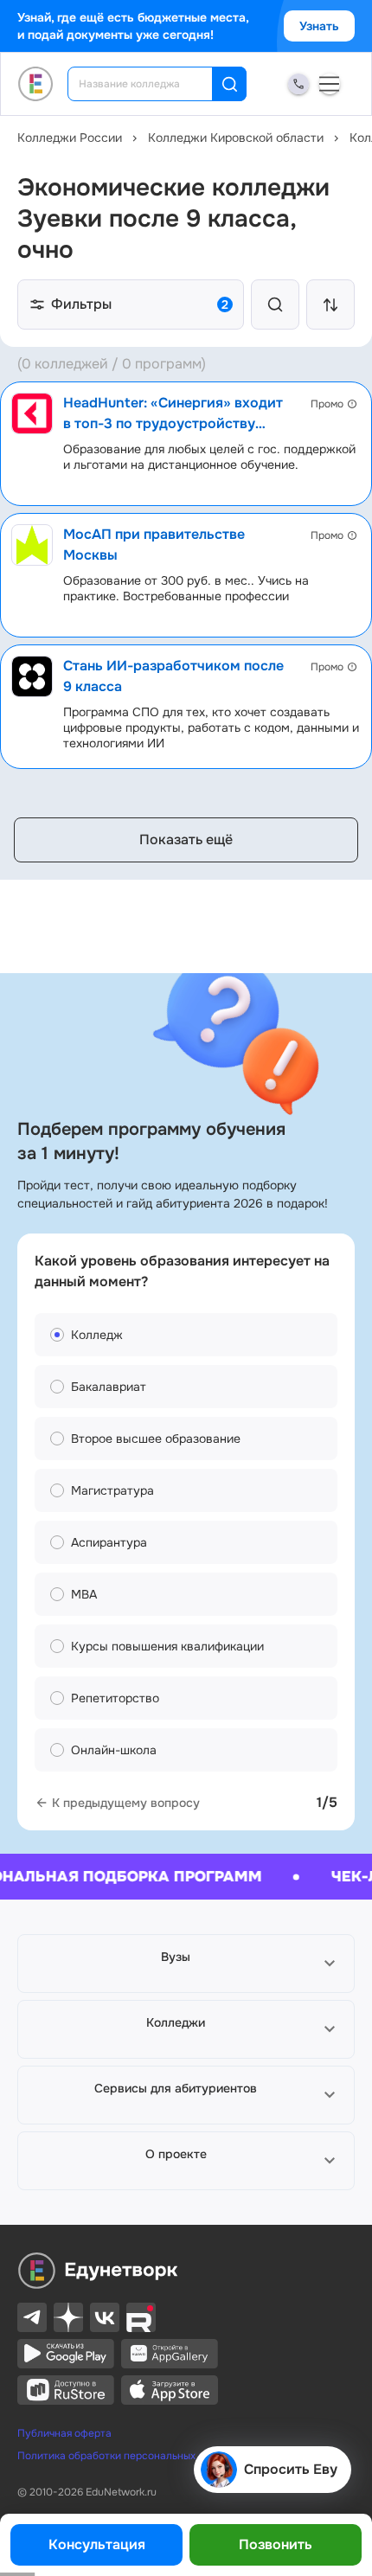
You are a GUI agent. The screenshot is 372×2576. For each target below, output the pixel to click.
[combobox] (152, 84)
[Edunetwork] (36, 84)
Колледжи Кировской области (236, 138)
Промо (327, 404)
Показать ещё (186, 839)
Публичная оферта (64, 2433)
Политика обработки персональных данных (126, 2456)
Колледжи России (70, 138)
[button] (186, 1964)
